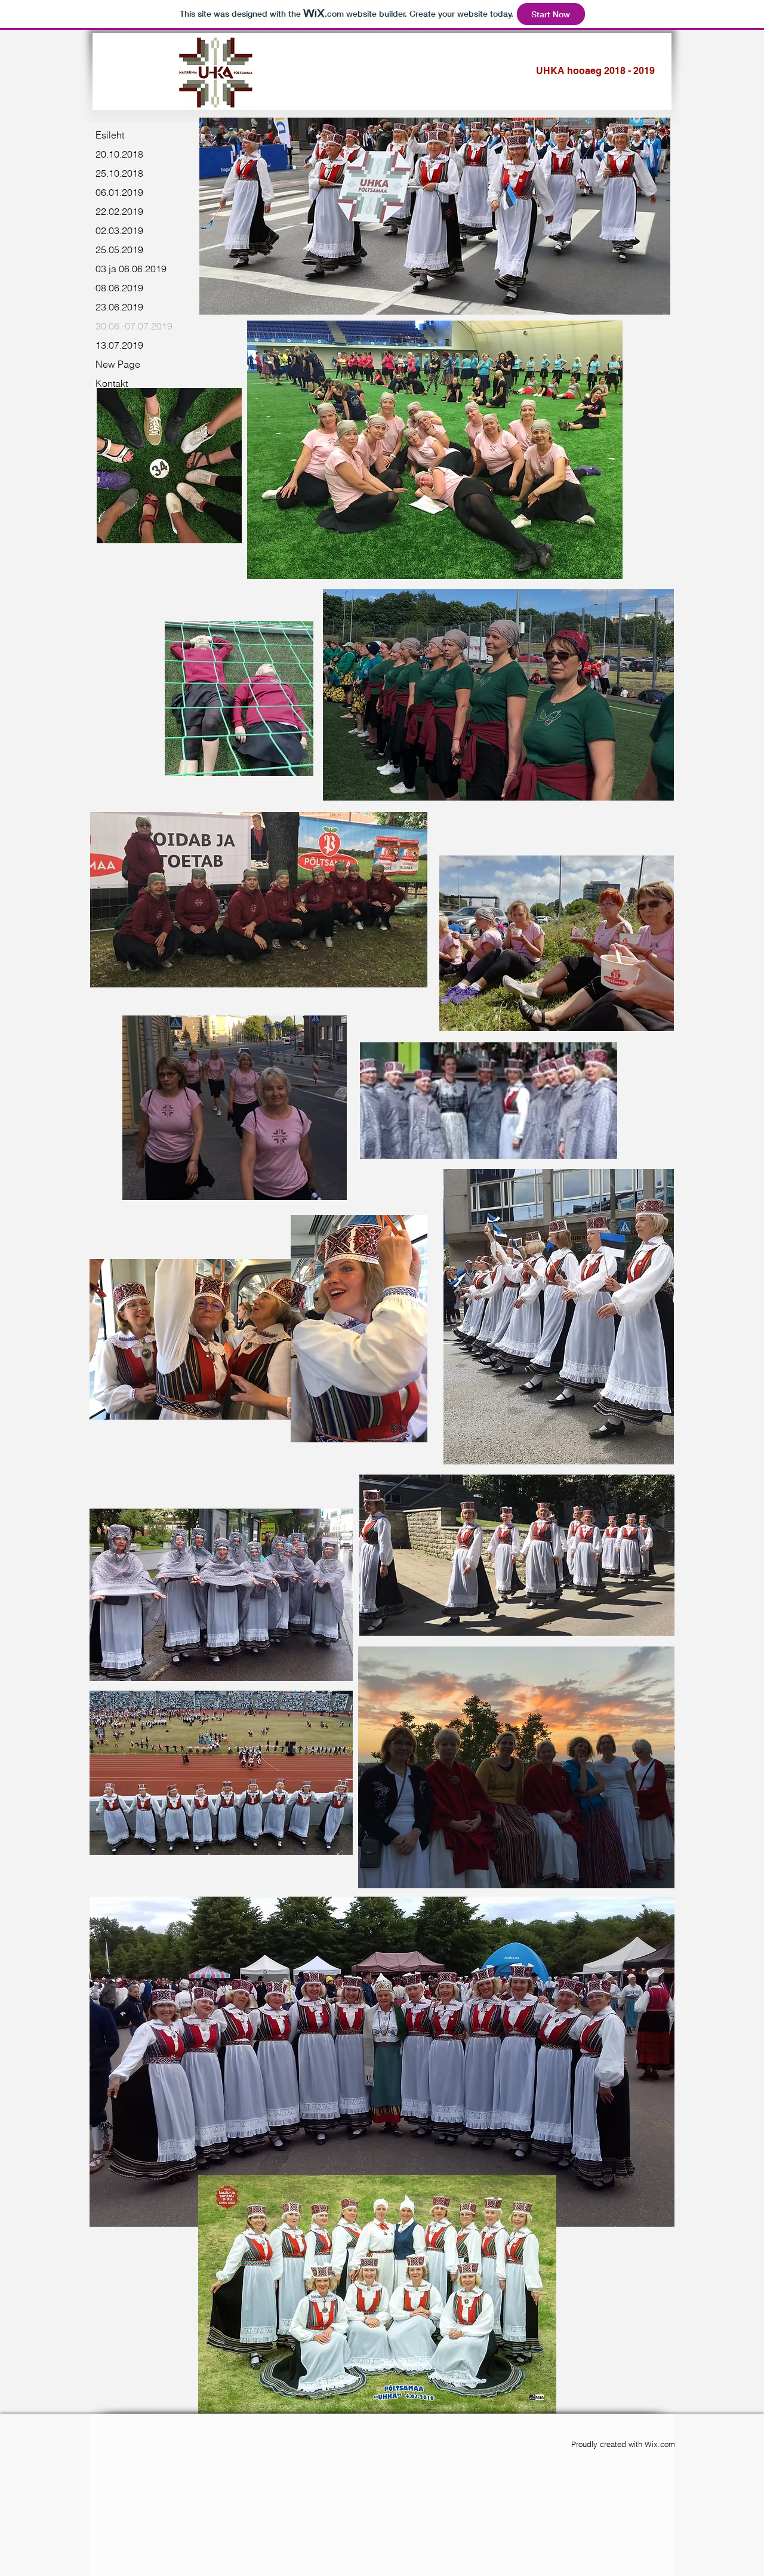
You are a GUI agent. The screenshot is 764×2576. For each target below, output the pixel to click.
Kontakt (112, 383)
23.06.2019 (119, 307)
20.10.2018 (119, 154)
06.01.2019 (119, 192)
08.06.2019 (119, 288)
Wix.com (660, 2444)
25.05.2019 (119, 250)
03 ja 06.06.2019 (131, 269)
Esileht (110, 135)
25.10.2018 (119, 173)
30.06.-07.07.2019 (134, 326)
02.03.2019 (119, 230)
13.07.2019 (119, 345)
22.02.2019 (119, 211)
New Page (118, 364)
